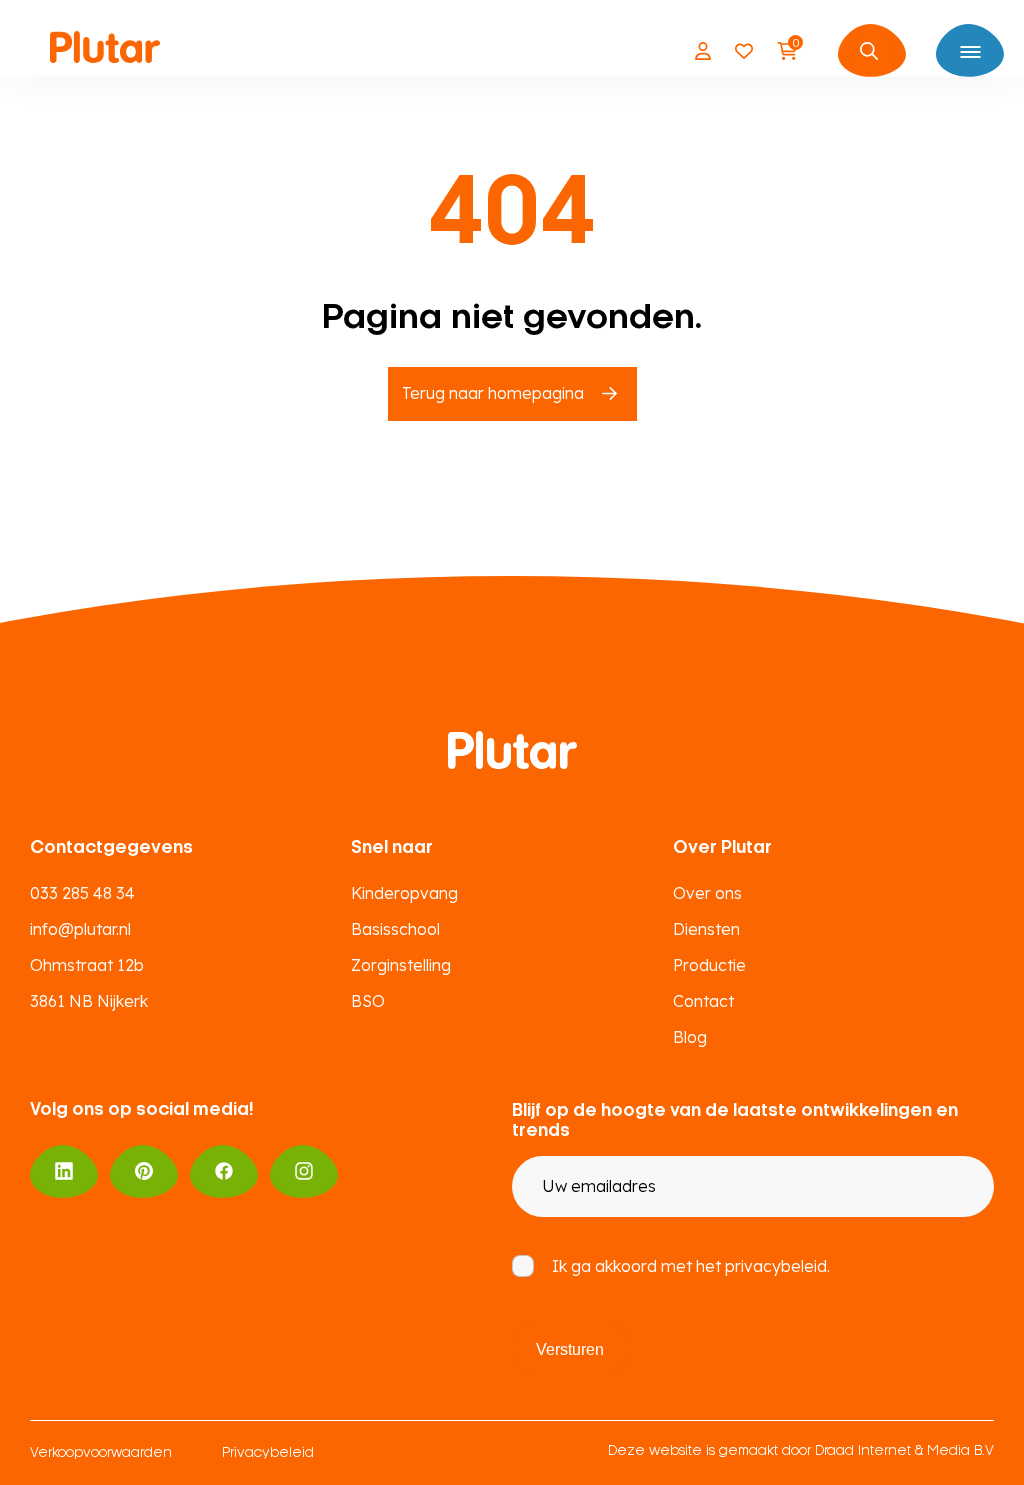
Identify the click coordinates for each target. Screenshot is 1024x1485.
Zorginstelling (401, 965)
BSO (368, 1001)
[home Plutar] (105, 51)
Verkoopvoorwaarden (101, 1453)
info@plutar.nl (80, 929)
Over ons (707, 893)
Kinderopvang (404, 893)
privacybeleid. (777, 1266)
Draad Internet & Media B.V (904, 1451)
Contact (703, 1001)
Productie (709, 965)
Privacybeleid (268, 1453)
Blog (690, 1037)
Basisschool (395, 929)
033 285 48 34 (82, 893)
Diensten (706, 929)
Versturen (570, 1349)
